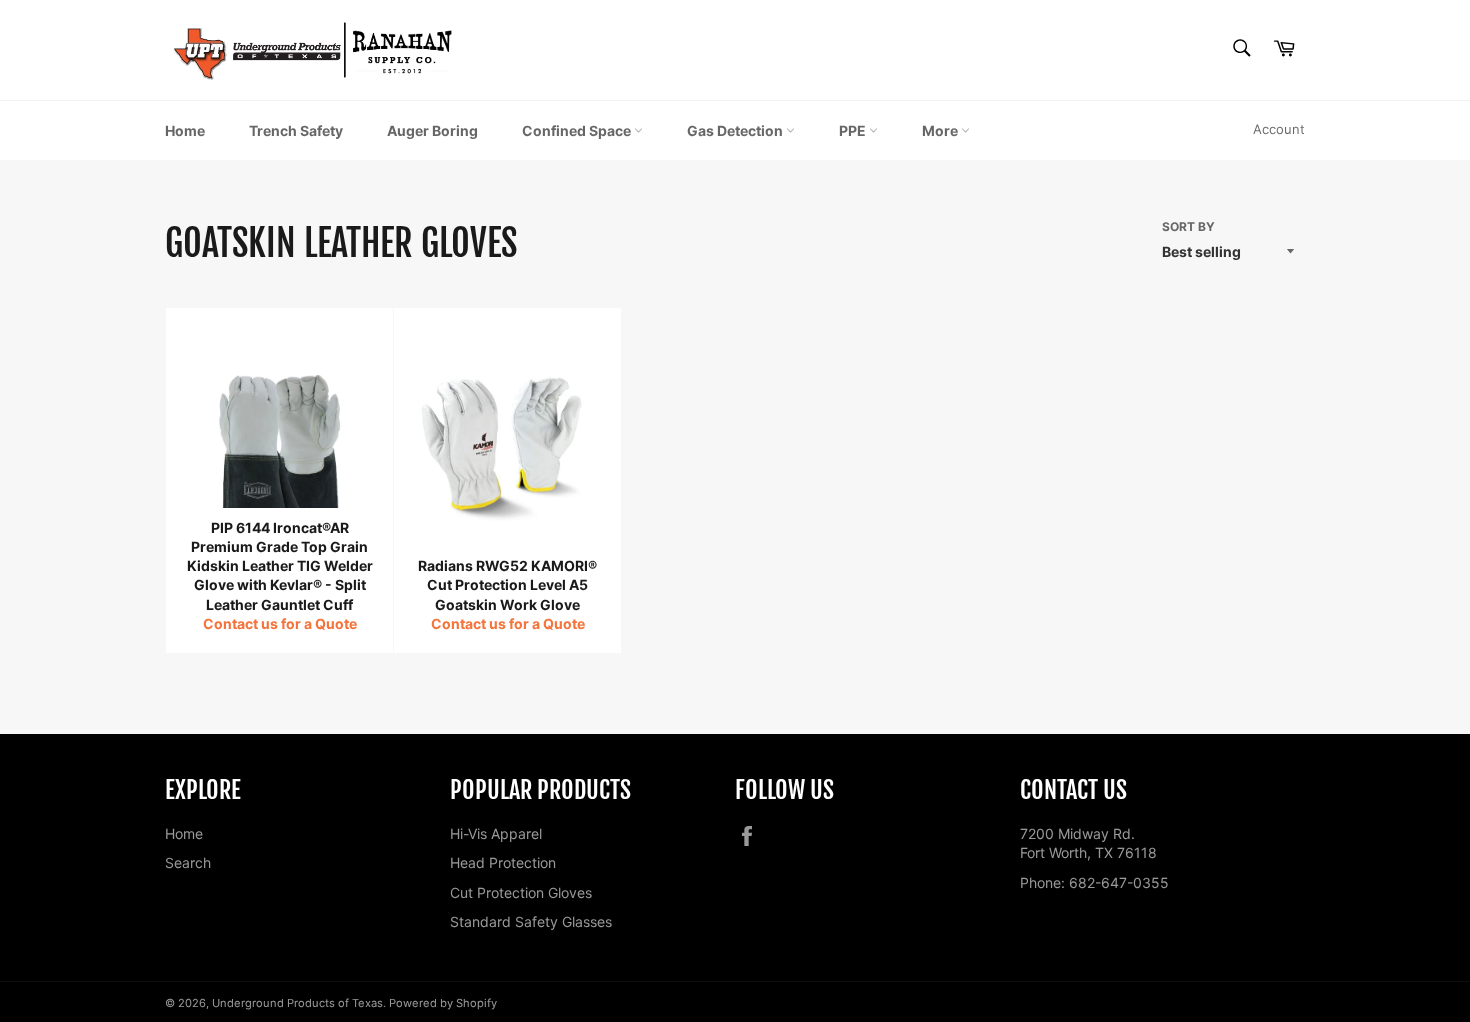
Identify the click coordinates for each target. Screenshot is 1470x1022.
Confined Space (578, 130)
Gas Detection (736, 130)
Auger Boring (432, 130)
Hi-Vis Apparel (496, 833)
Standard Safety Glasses (531, 921)
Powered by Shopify (443, 1003)
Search (188, 862)
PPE (854, 130)
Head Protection (503, 862)
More (941, 130)
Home (185, 130)
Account (1279, 129)
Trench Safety (296, 130)
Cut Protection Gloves (521, 892)
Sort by (1188, 226)
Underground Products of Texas (297, 1003)
